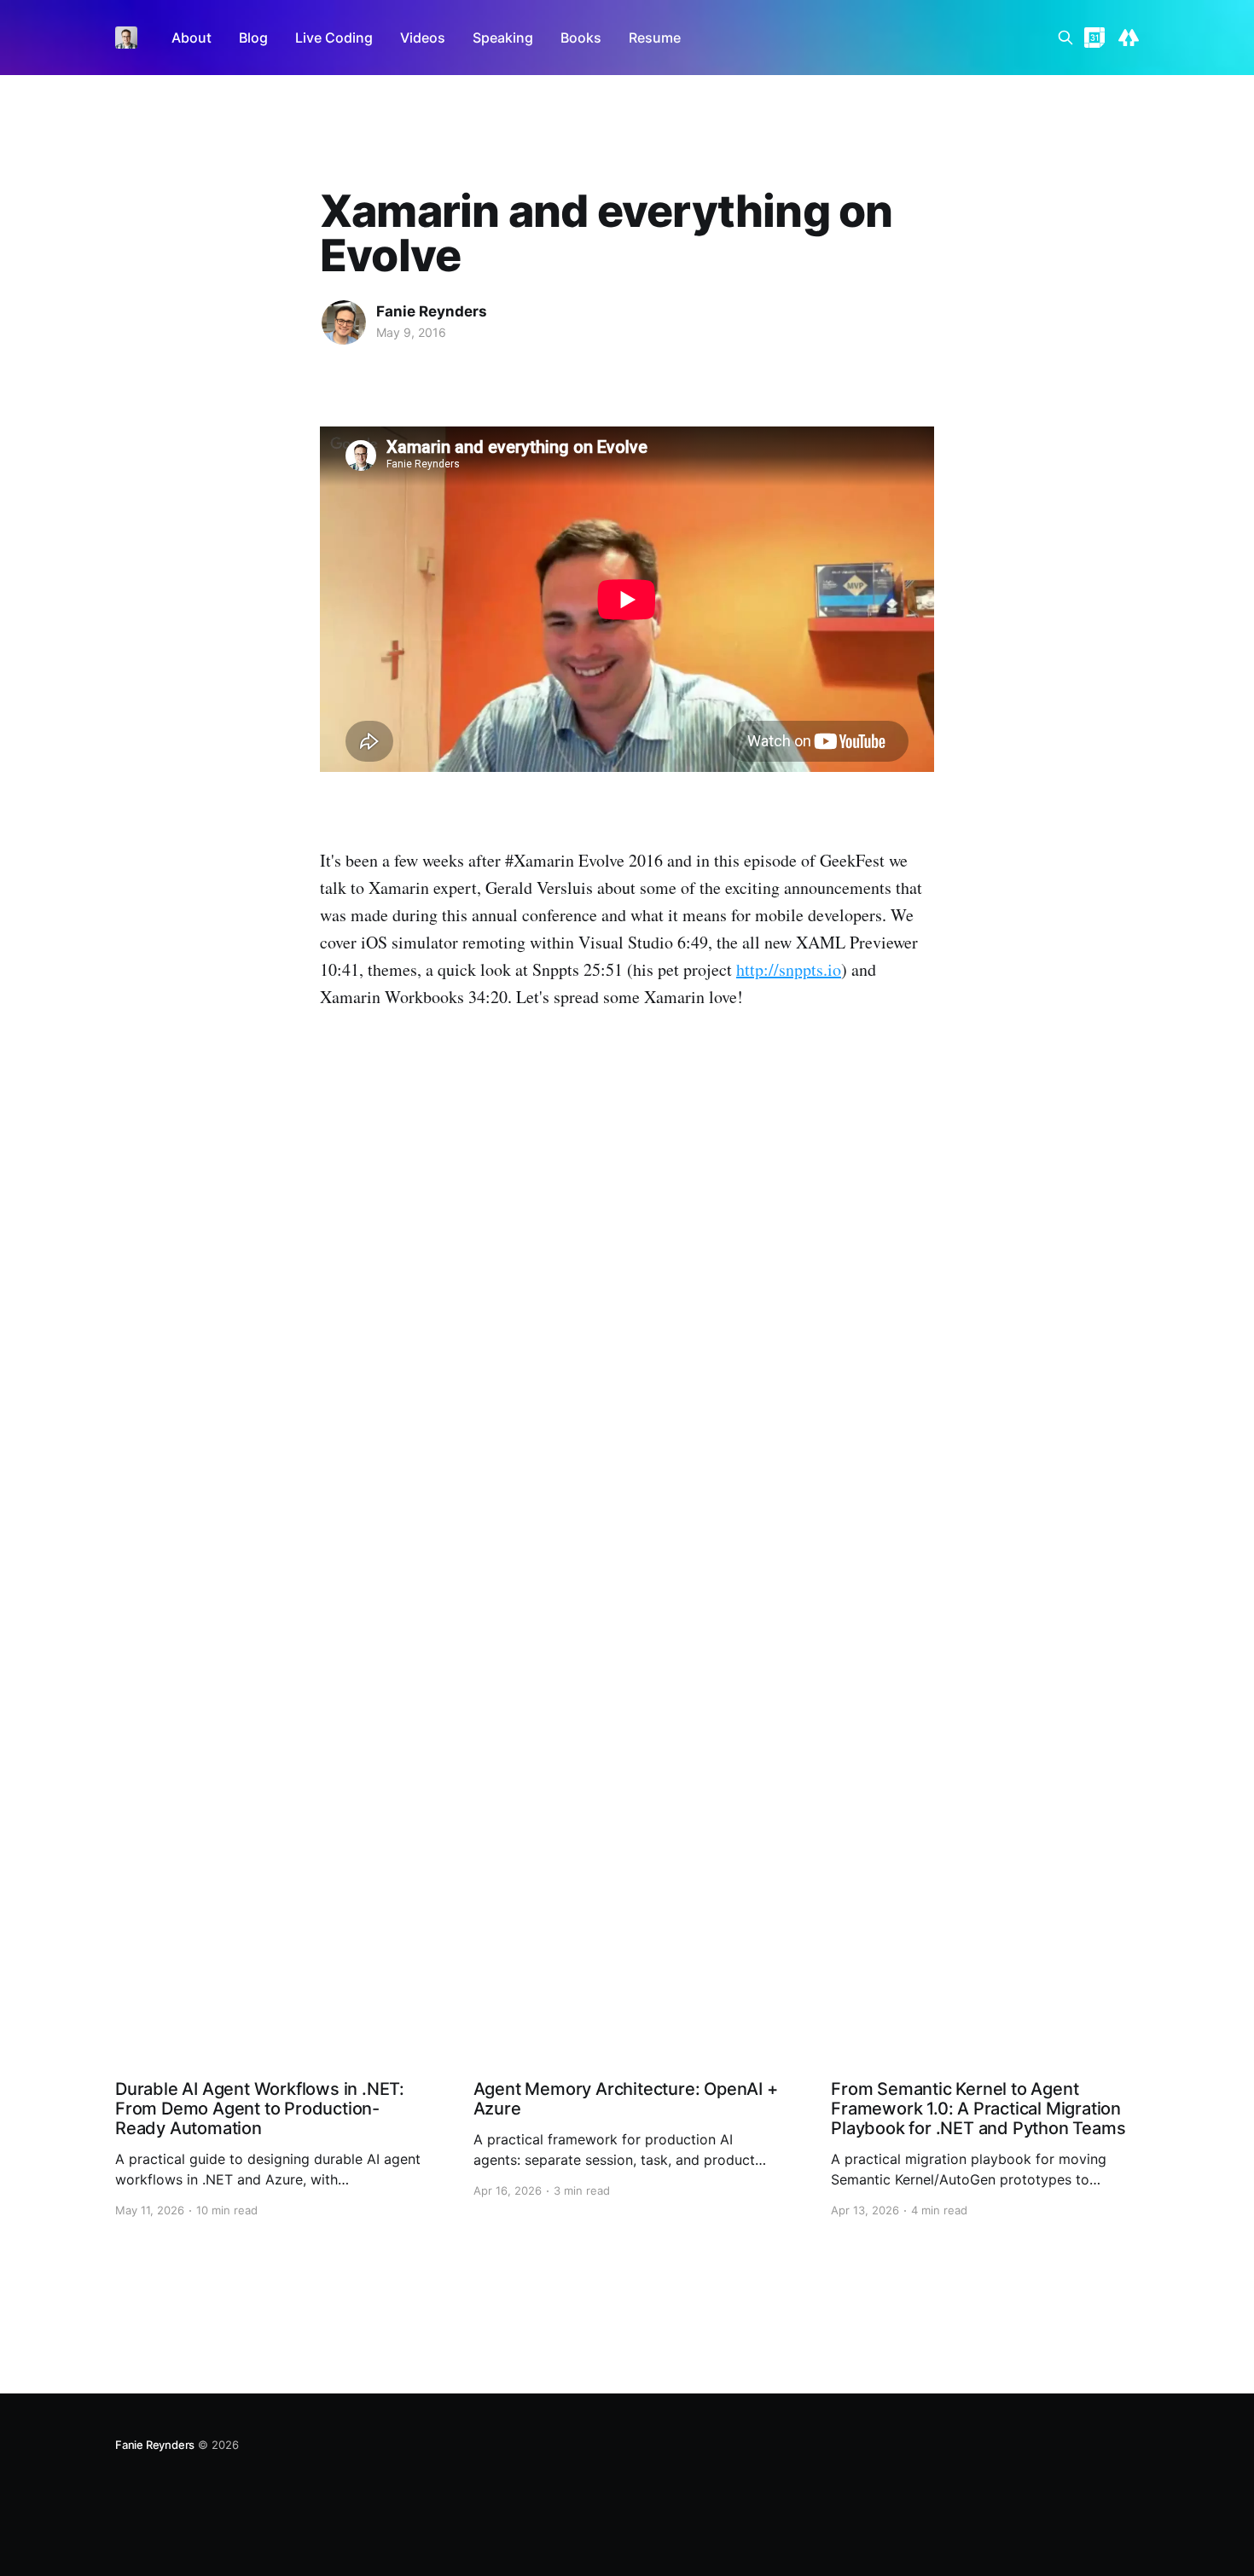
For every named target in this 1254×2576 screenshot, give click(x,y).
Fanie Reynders (432, 311)
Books (581, 38)
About (192, 38)
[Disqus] (627, 1299)
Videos (423, 38)
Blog (253, 38)
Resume (655, 38)
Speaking (503, 38)
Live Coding (334, 38)
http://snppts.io (789, 969)
